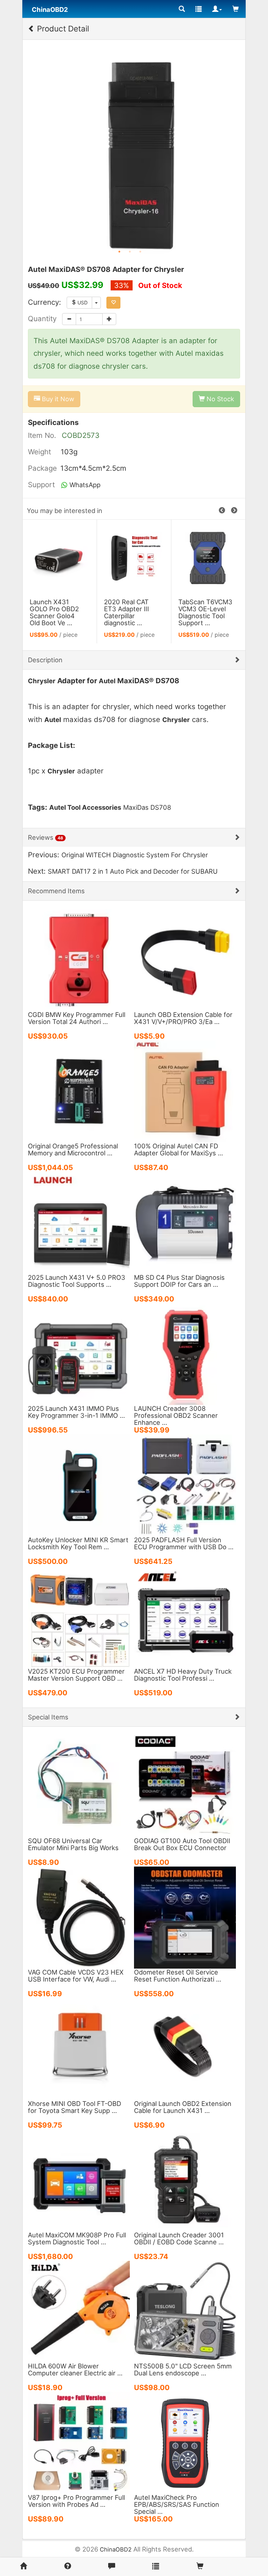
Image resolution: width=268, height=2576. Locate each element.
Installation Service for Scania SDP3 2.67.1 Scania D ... (206, 587)
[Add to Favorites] (113, 303)
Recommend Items (56, 891)
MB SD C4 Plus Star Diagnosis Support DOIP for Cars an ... (179, 1281)
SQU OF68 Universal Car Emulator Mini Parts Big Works (73, 1844)
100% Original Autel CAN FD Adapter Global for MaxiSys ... (178, 1149)
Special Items (48, 1717)
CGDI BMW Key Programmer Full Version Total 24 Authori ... (77, 1018)
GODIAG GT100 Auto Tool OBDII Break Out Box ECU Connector (182, 1844)
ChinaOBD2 (116, 2549)
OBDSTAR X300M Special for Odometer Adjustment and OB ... (57, 616)
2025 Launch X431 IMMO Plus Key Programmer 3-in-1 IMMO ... (76, 1412)
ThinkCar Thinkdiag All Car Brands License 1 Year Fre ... (130, 612)
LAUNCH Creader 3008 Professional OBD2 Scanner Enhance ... (176, 1415)
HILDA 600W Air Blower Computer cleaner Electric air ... (75, 2369)
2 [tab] (130, 252)
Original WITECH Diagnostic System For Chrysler (135, 855)
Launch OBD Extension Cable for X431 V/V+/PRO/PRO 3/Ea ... (183, 1018)
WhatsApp (84, 485)
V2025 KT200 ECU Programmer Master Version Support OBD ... (76, 1675)
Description (45, 660)
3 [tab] (140, 252)
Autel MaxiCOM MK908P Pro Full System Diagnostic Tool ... (77, 2238)
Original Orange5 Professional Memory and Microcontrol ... (73, 1149)
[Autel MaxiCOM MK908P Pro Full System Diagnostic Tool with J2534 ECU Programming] (79, 2180)
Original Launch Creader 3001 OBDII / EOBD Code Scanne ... (179, 2238)
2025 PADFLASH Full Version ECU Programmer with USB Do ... (184, 1543)
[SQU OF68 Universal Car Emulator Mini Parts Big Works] (79, 1785)
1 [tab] (119, 252)
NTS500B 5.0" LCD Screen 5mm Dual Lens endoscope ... (183, 2369)
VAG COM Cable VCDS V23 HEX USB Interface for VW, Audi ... (76, 1976)
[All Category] (182, 9)
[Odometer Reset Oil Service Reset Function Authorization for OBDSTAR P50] (185, 1917)
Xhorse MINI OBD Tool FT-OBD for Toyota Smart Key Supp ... (75, 2107)
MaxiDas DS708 (147, 807)
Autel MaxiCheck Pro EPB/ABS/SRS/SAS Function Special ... (177, 2504)
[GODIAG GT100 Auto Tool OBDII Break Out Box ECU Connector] (185, 1785)
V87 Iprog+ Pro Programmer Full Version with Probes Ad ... (76, 2501)
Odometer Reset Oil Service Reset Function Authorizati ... (178, 1976)
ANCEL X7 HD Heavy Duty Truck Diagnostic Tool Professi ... (183, 1675)
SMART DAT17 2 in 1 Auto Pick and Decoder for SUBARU (133, 871)
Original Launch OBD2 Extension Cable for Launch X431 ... (183, 2107)
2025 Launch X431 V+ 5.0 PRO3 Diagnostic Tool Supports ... (77, 1281)
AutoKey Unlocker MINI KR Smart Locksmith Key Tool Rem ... (78, 1543)
